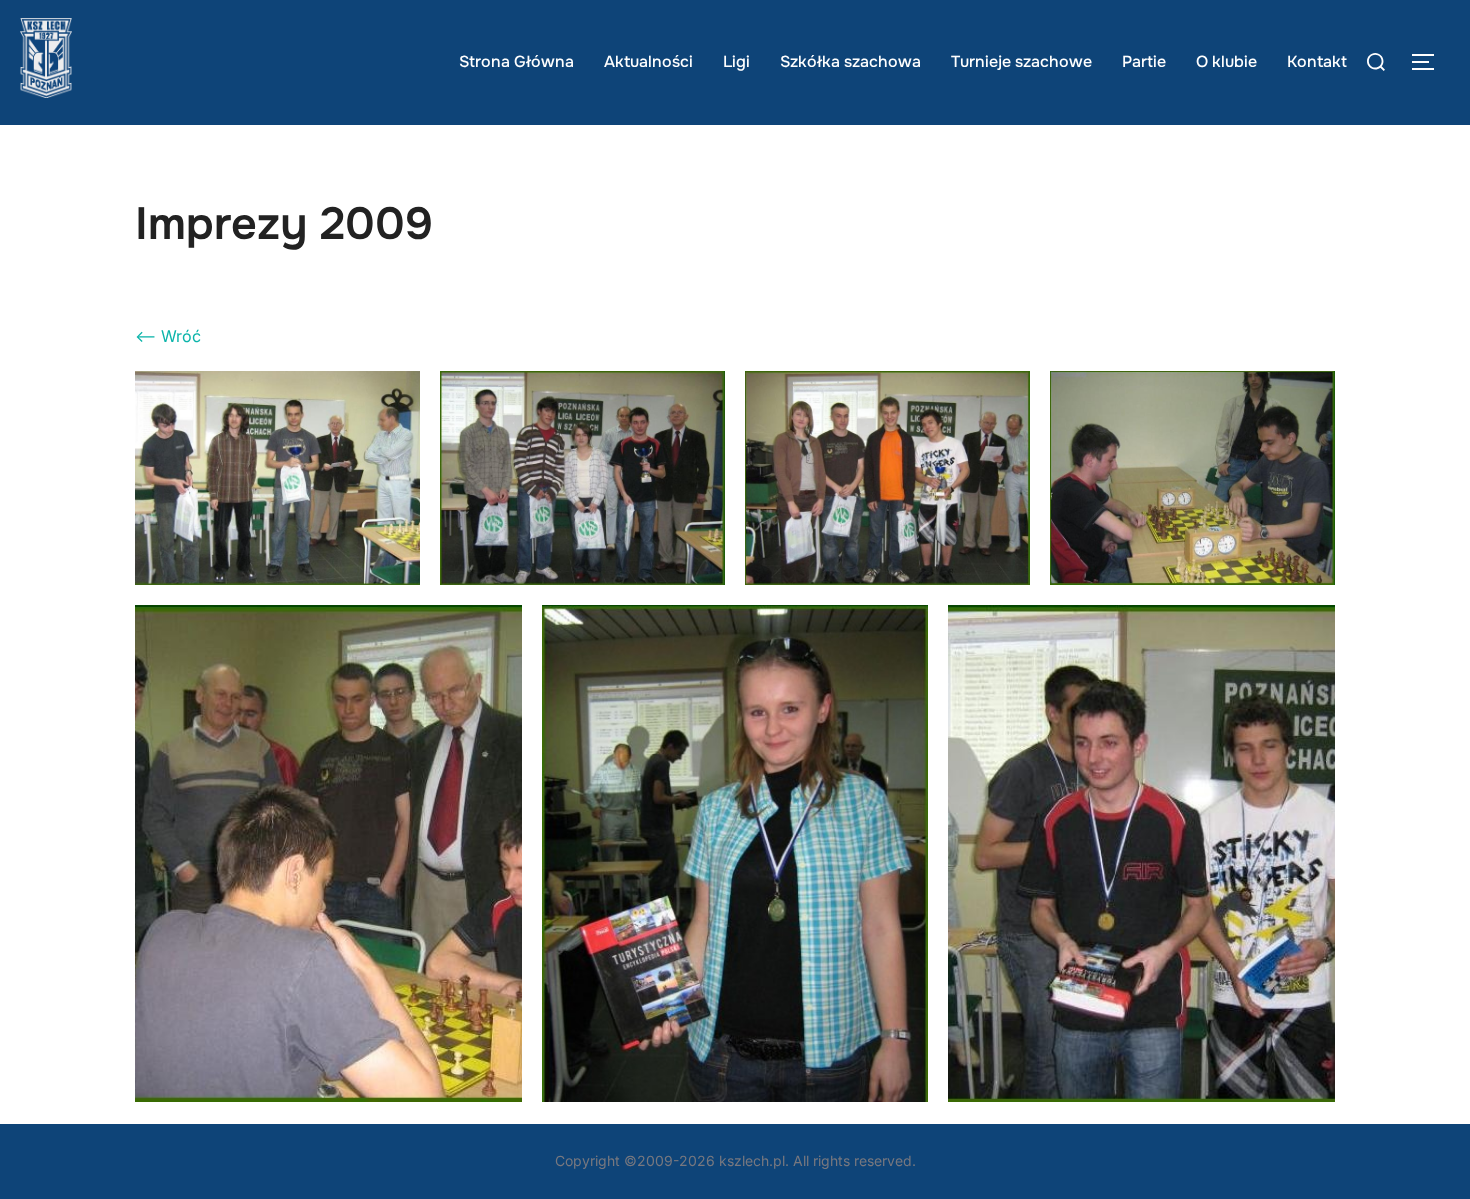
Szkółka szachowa (850, 61)
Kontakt (1317, 61)
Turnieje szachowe (1021, 61)
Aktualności (648, 61)
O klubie (1226, 61)
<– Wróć (168, 336)
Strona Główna (516, 61)
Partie (1144, 61)
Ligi (736, 61)
